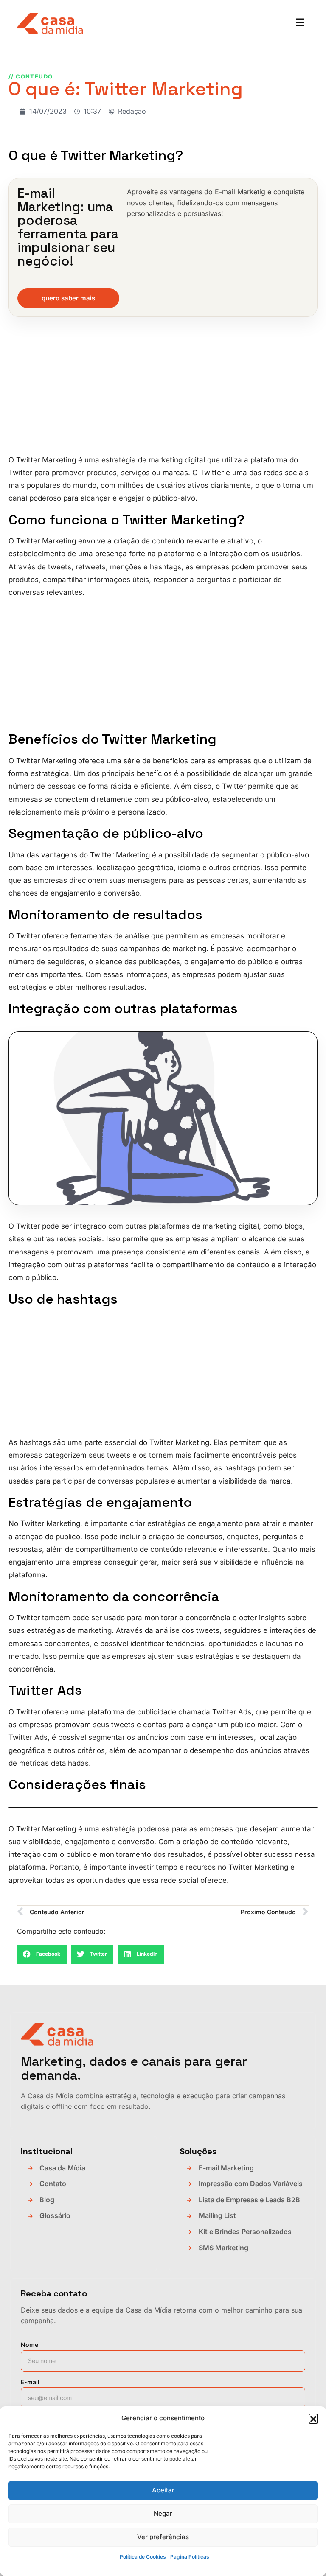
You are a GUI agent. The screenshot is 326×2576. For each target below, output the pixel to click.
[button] (313, 2418)
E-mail (30, 2382)
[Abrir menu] (300, 23)
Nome (30, 2345)
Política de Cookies (143, 2557)
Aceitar (163, 2490)
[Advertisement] (163, 391)
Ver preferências (163, 2537)
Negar (163, 2513)
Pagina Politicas (190, 2557)
